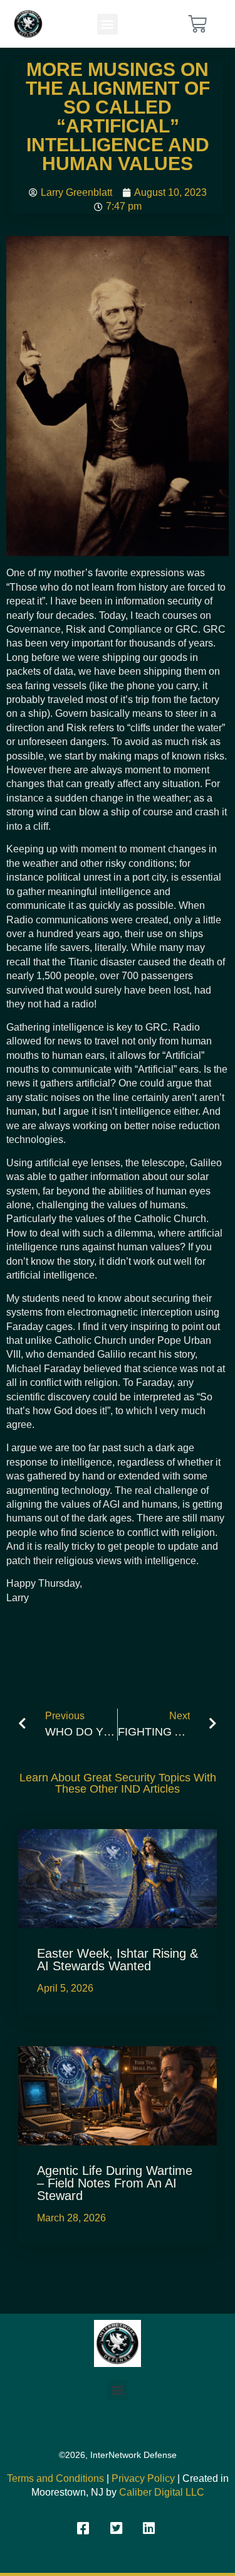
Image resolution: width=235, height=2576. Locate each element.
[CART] (197, 24)
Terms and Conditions (55, 2478)
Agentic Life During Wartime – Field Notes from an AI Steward (115, 2183)
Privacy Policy (143, 2478)
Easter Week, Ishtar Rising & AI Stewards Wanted (118, 1960)
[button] (107, 24)
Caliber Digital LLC (162, 2492)
